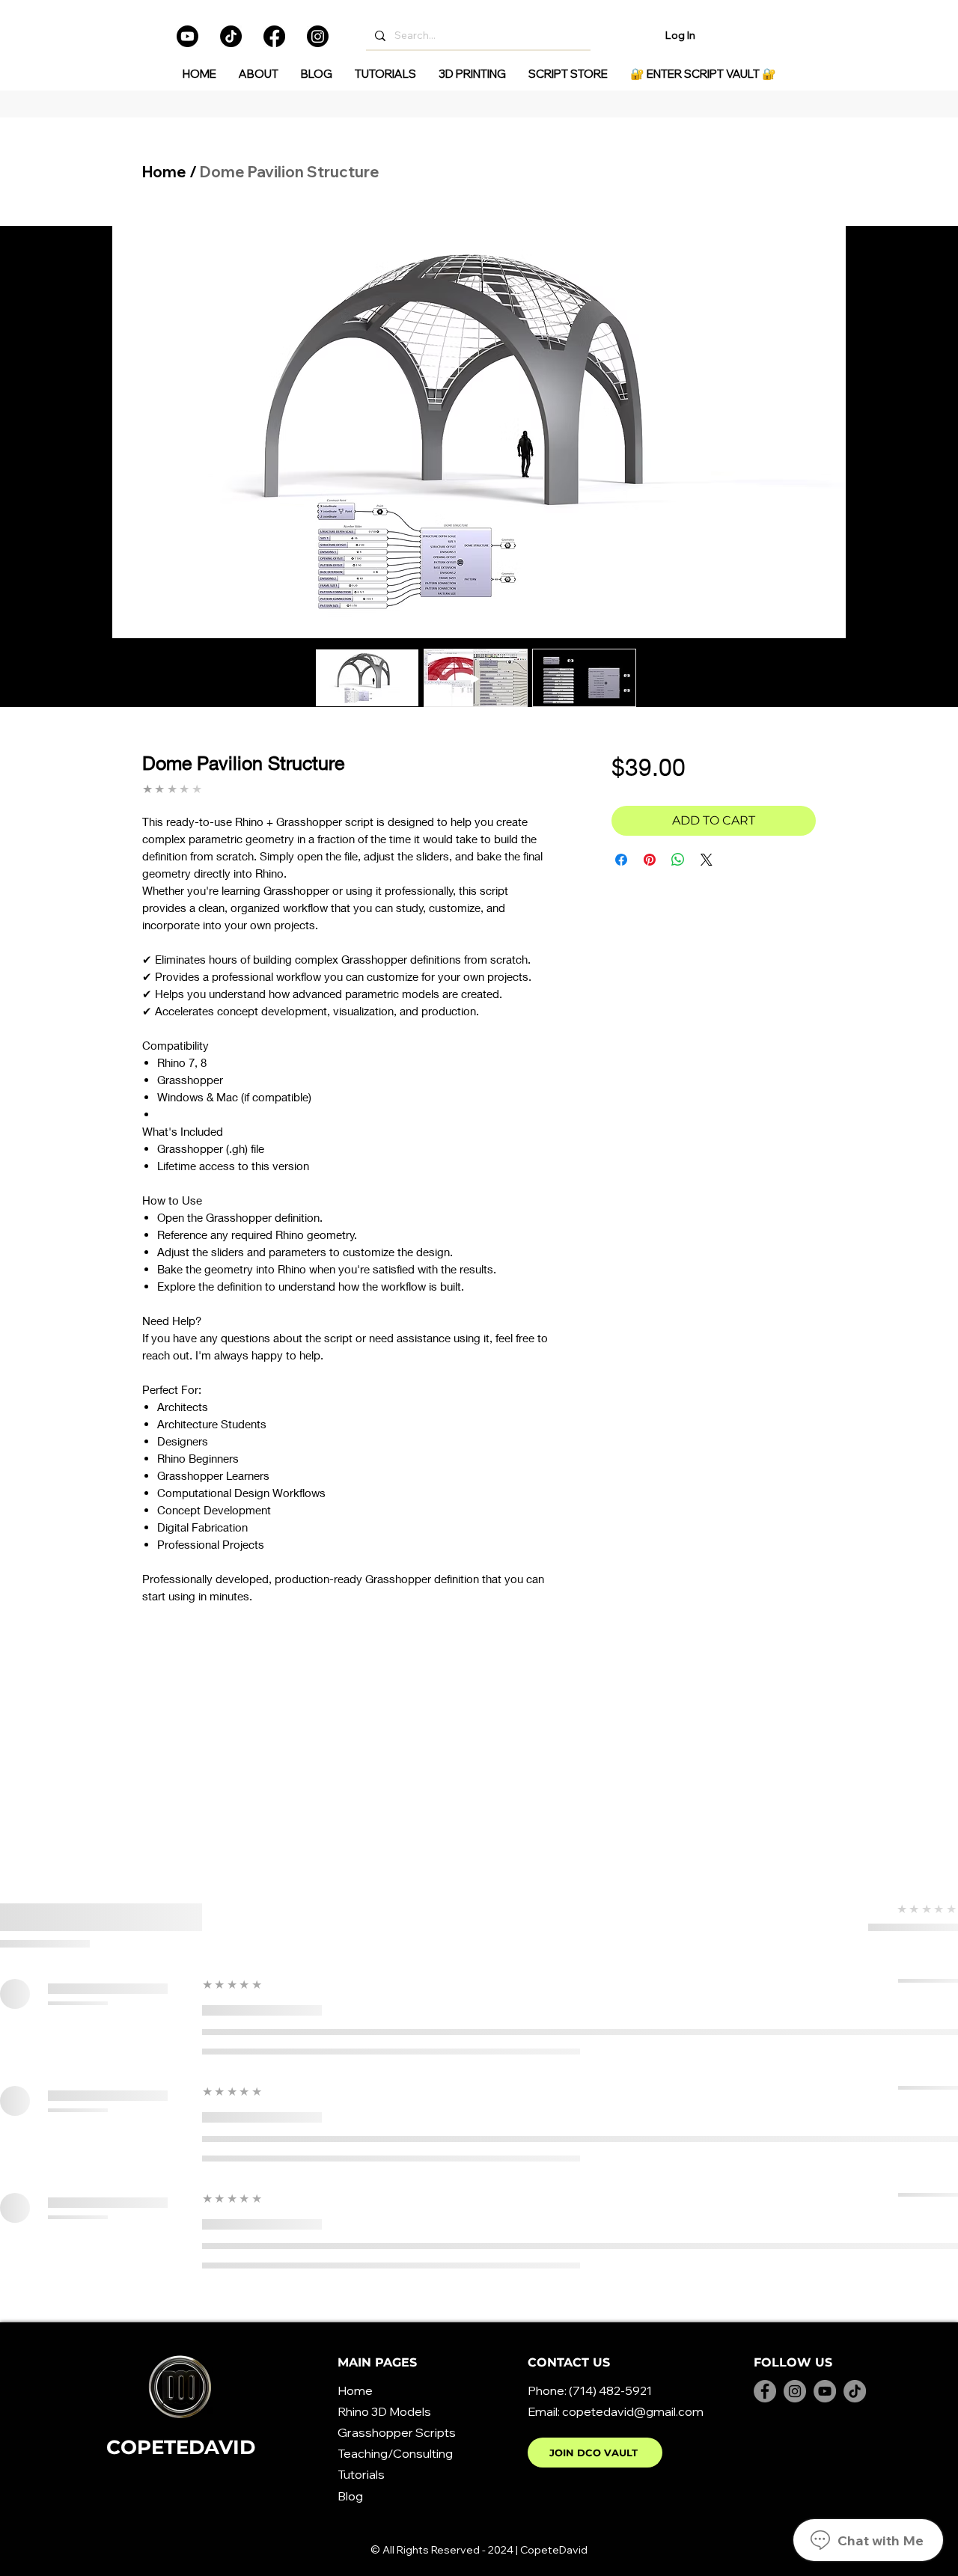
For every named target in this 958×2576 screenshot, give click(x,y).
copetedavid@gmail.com (633, 2411)
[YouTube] (825, 2391)
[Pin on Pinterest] (650, 860)
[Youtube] (187, 36)
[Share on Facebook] (621, 860)
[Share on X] (707, 860)
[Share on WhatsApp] (678, 860)
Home (164, 172)
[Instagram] (318, 36)
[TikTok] (231, 36)
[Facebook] (274, 36)
